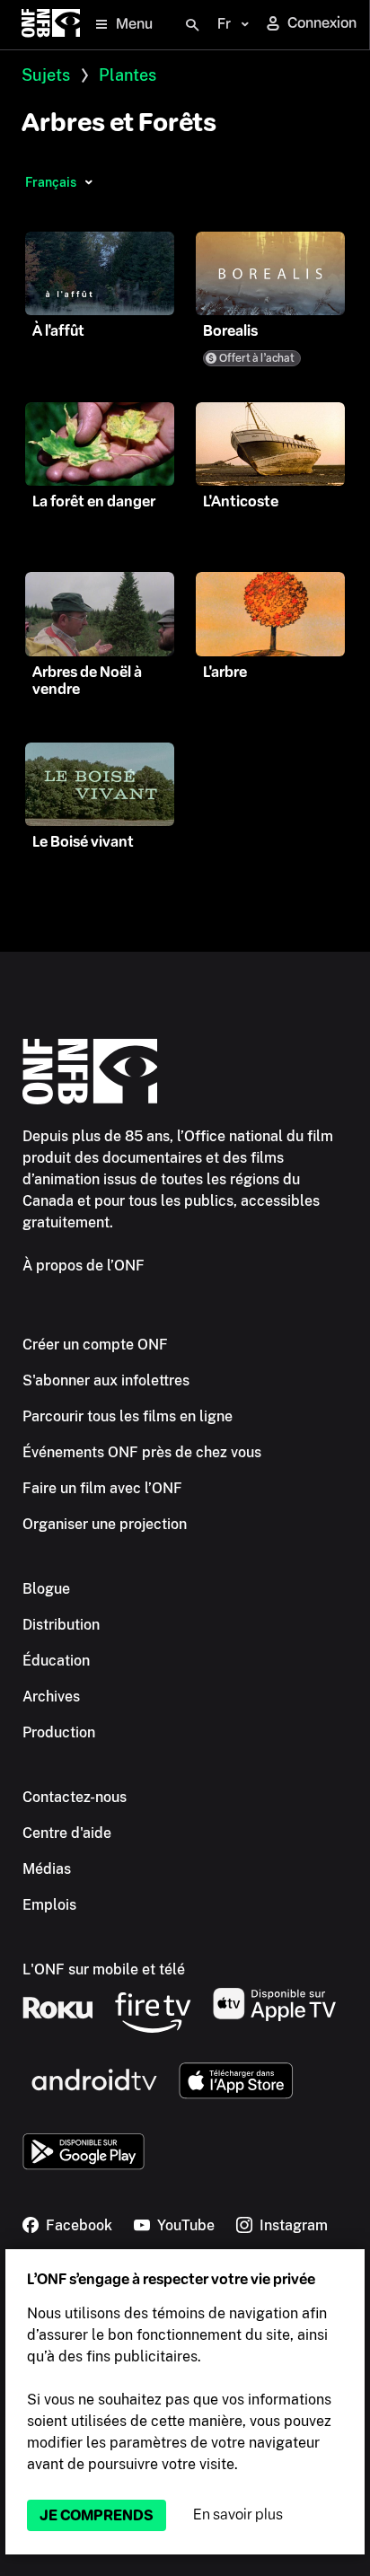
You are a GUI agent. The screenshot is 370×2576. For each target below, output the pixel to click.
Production (59, 1732)
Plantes (128, 75)
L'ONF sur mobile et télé (104, 1969)
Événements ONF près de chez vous (142, 1452)
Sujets (46, 75)
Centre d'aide (67, 1833)
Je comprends (97, 2515)
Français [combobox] (51, 182)
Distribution (61, 1625)
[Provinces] (88, 182)
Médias (47, 1869)
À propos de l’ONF (84, 1266)
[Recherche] (192, 25)
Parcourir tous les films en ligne (128, 1416)
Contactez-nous (75, 1797)
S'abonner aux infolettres (106, 1380)
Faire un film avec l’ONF (102, 1488)
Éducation (56, 1661)
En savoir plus (238, 2514)
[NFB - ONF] (51, 25)
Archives (51, 1697)
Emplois (49, 1905)
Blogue (46, 1589)
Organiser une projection (105, 1524)
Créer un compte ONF (95, 1345)
